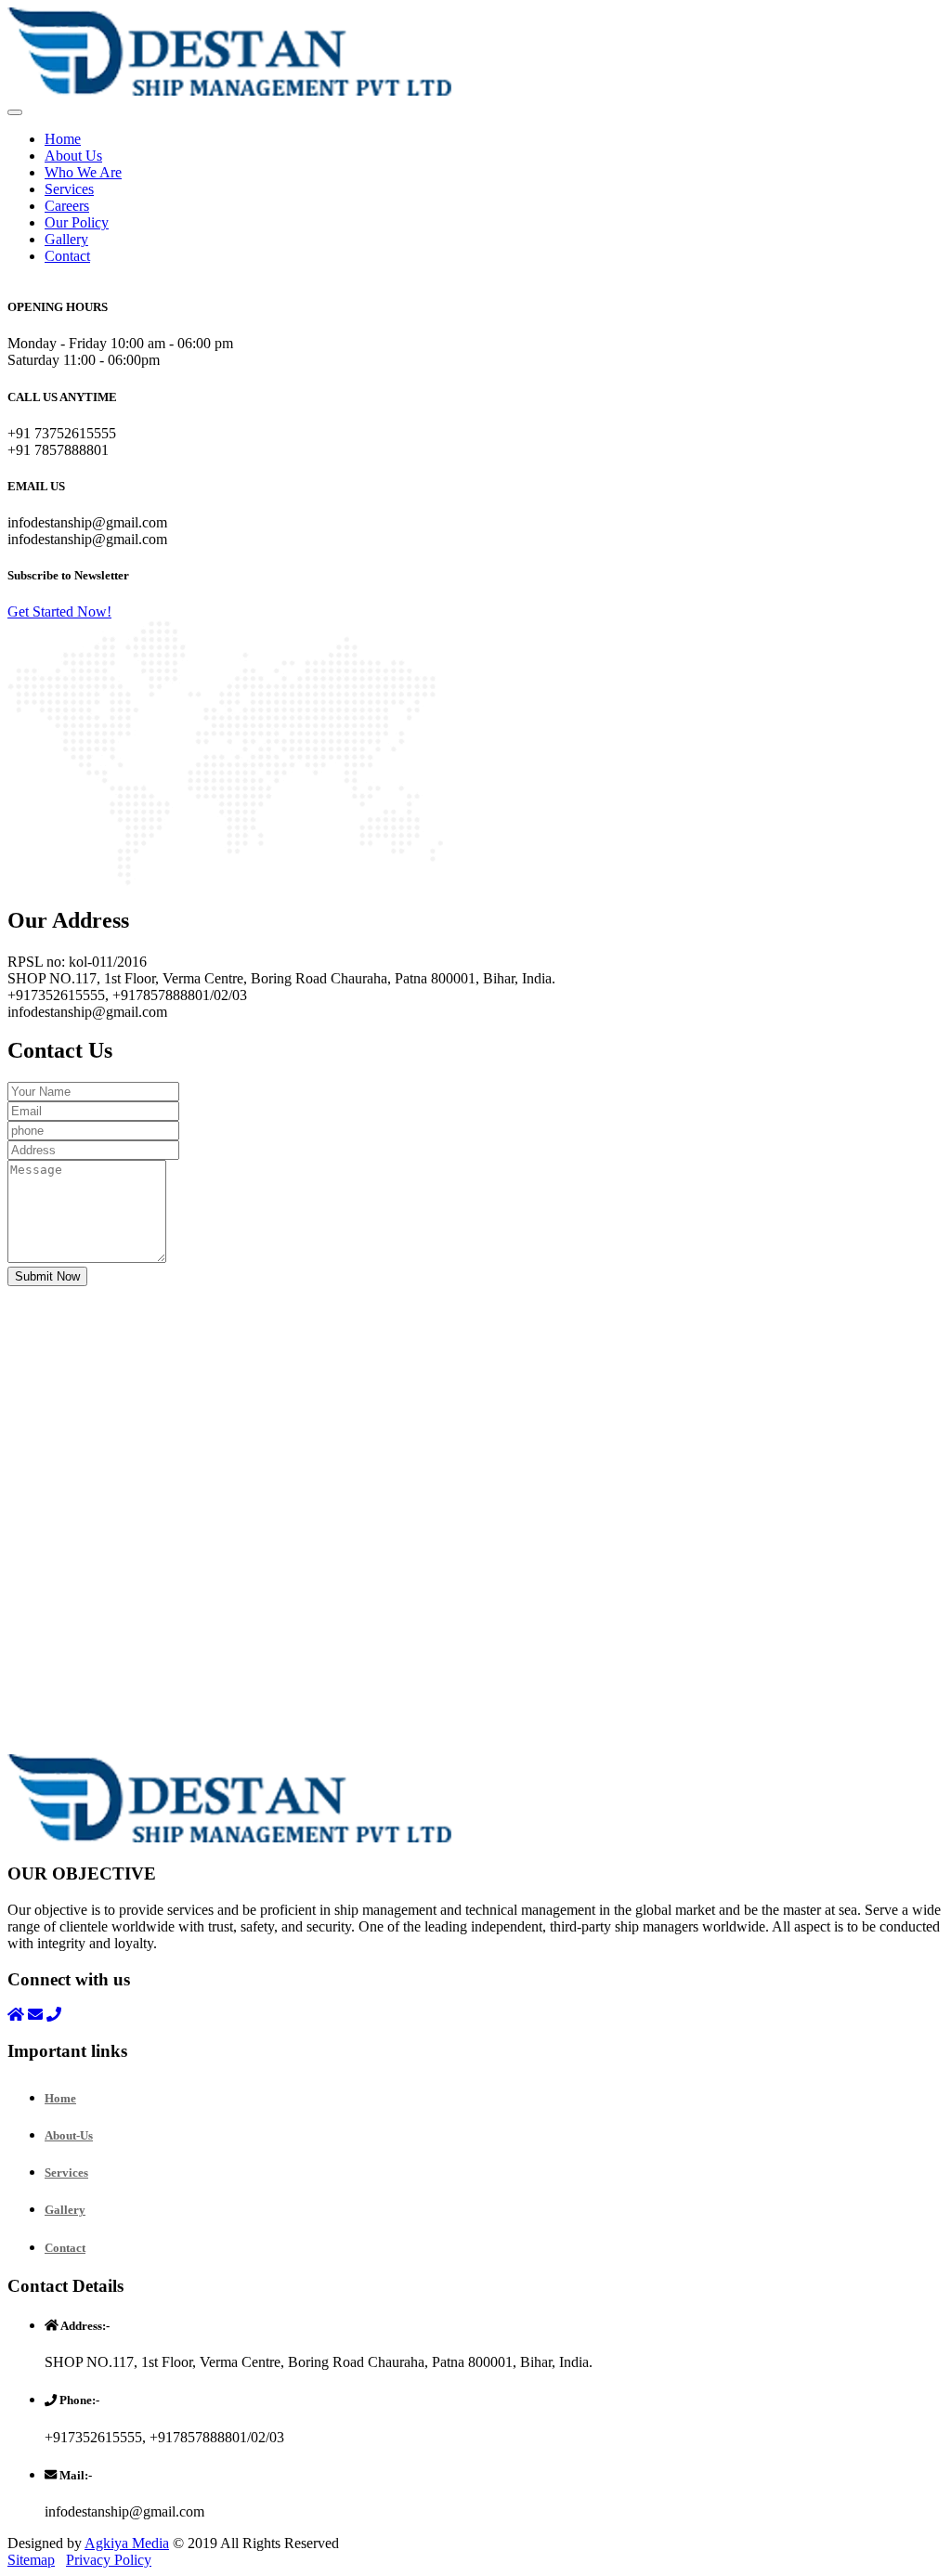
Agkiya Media (127, 2543)
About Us (73, 156)
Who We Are (83, 172)
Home (63, 139)
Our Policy (77, 222)
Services (69, 189)
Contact (67, 256)
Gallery (66, 239)
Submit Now (47, 1276)
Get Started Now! (59, 611)
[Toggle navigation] (15, 112)
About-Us (69, 2135)
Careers (67, 206)
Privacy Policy (109, 2560)
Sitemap (31, 2560)
